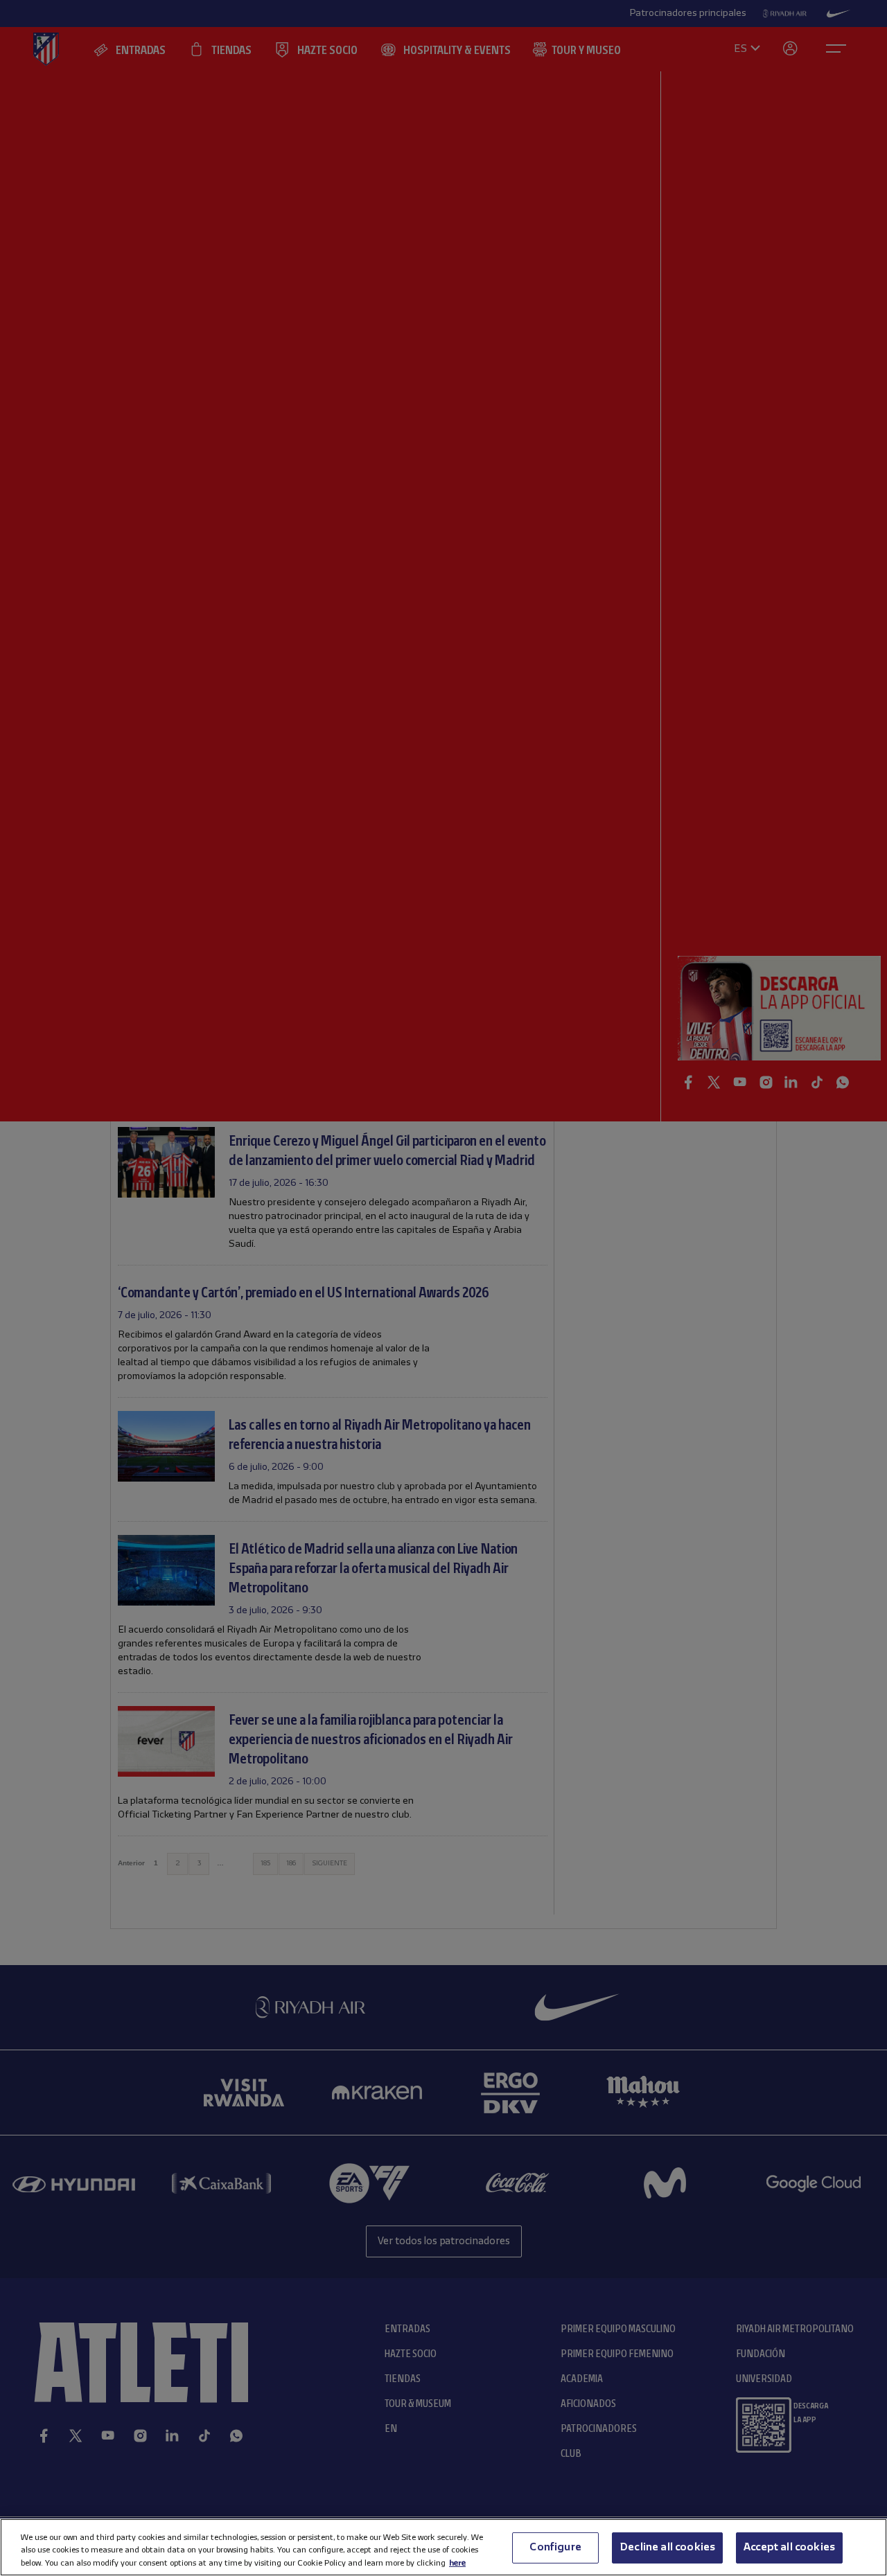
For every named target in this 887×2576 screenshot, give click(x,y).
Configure (555, 2547)
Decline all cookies (667, 2547)
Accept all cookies (789, 2547)
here (457, 2562)
